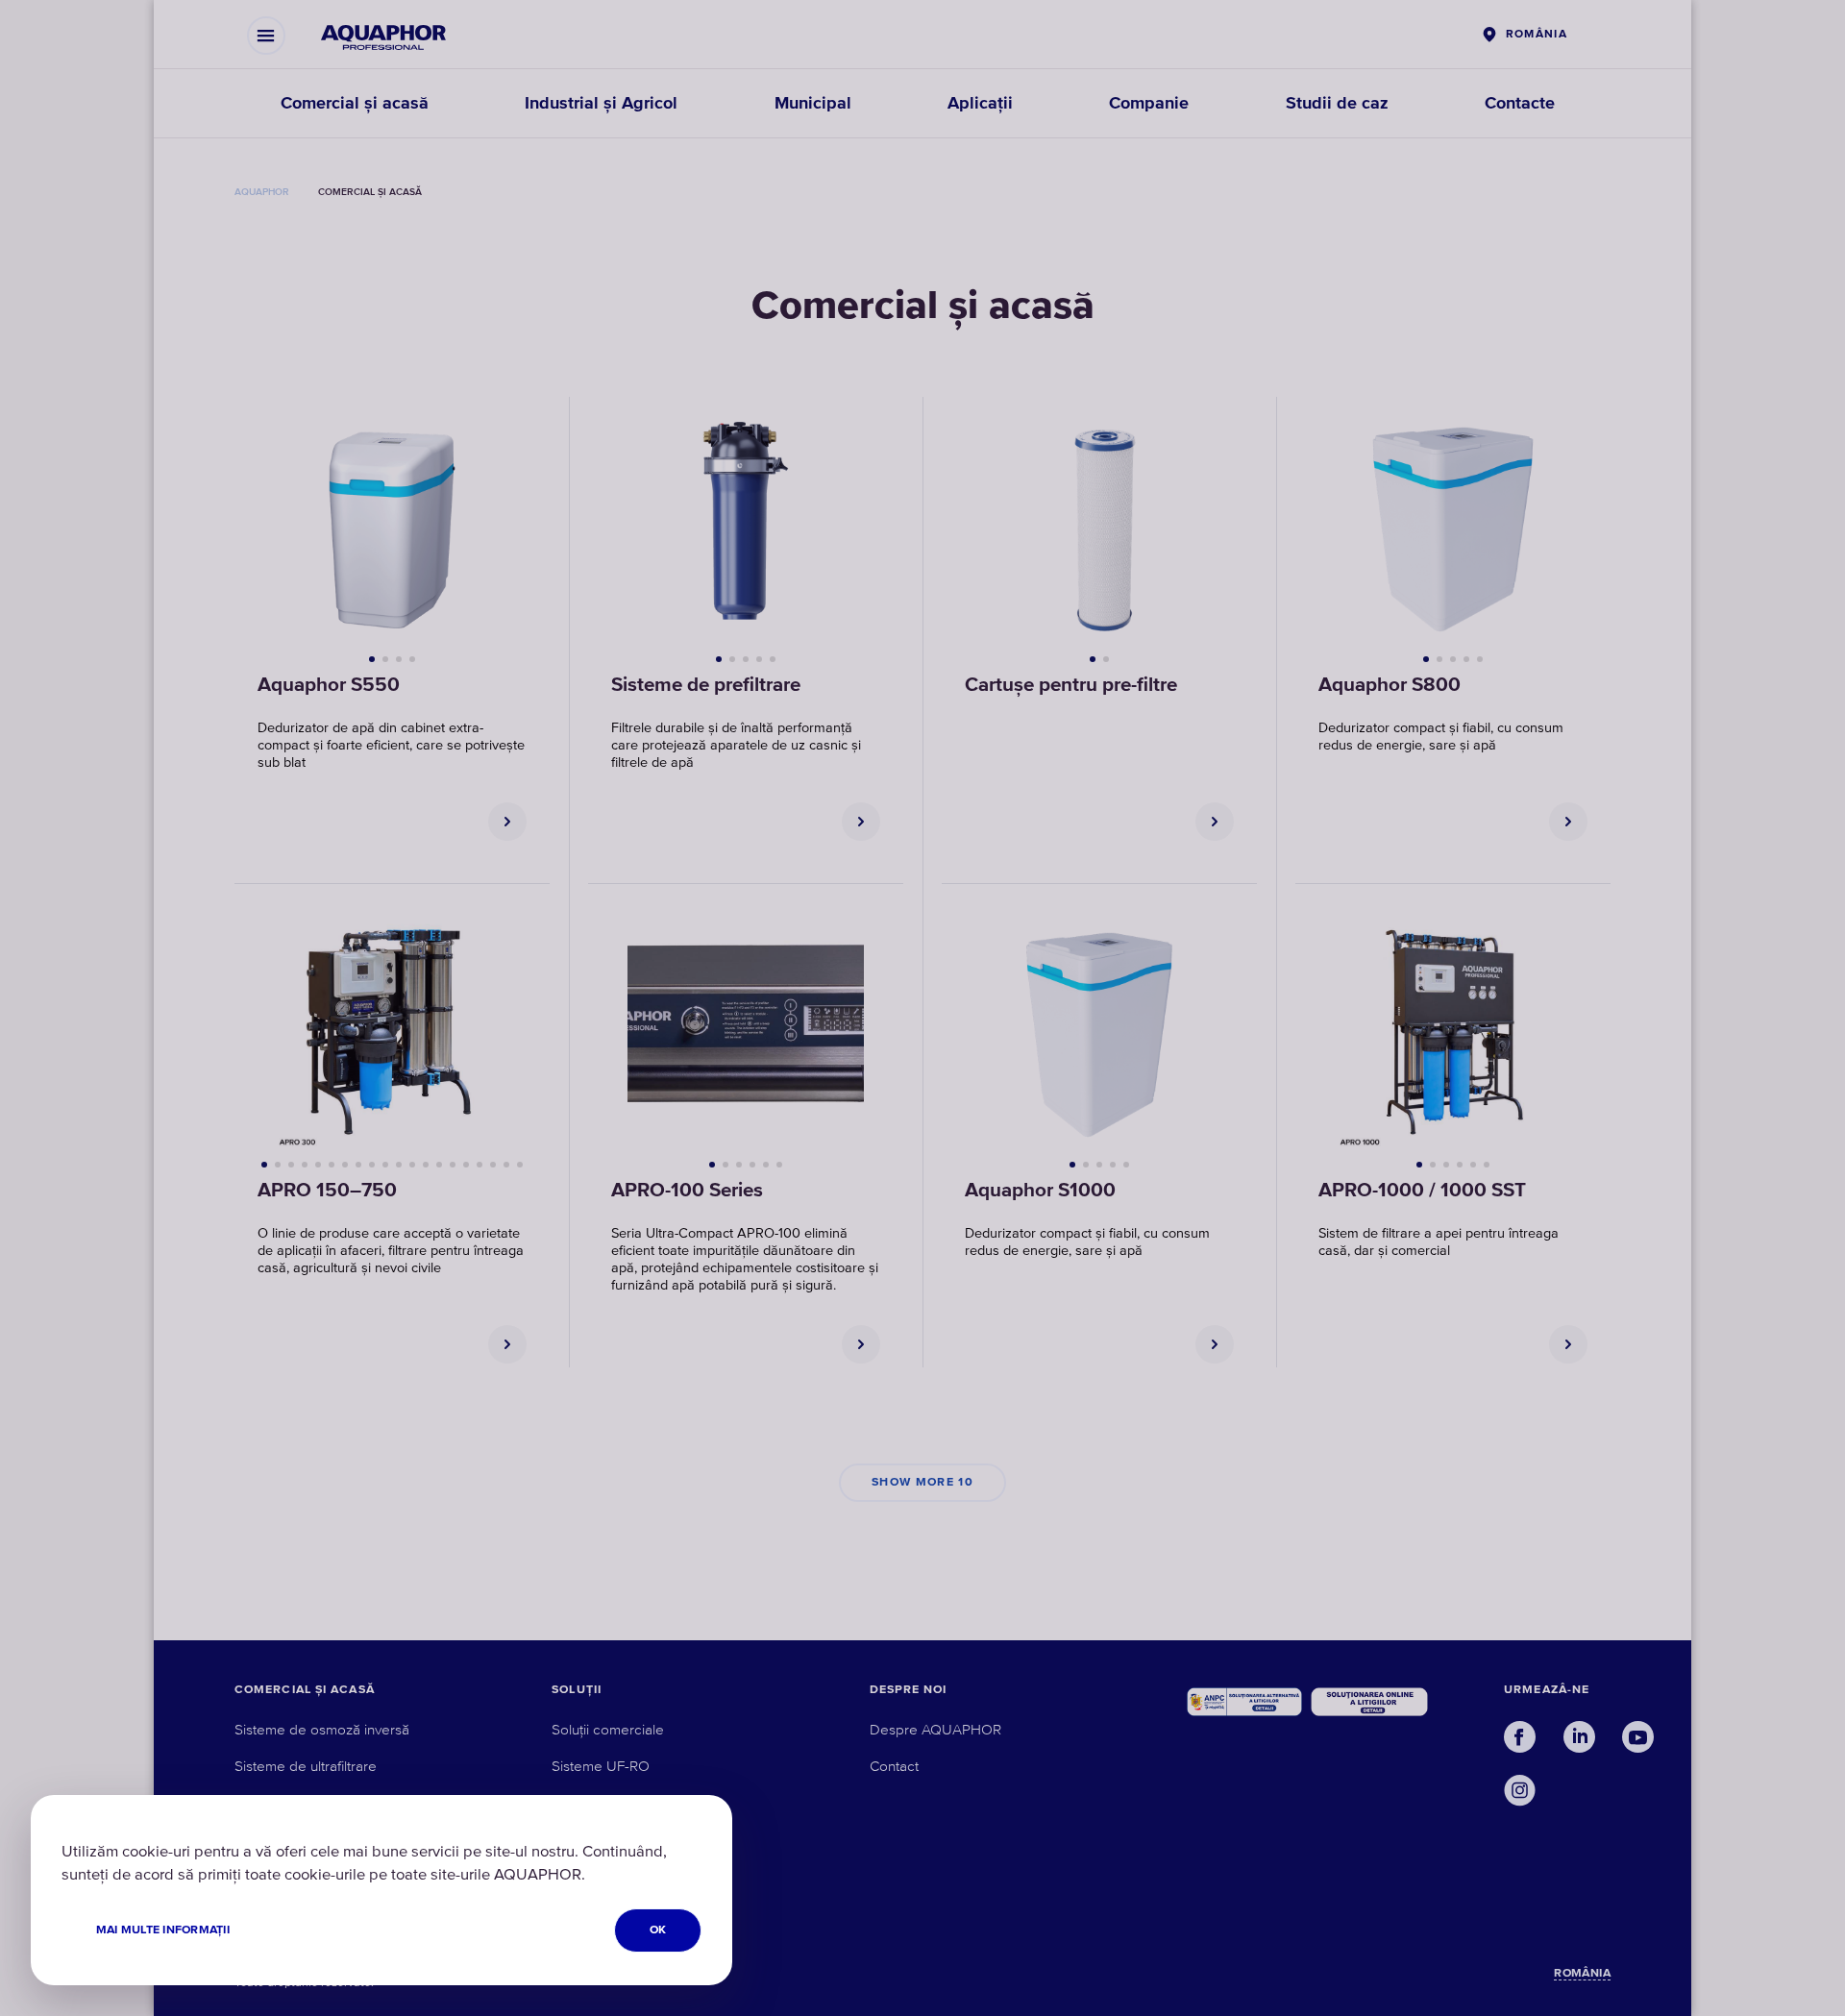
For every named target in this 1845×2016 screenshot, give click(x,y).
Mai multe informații (163, 1930)
